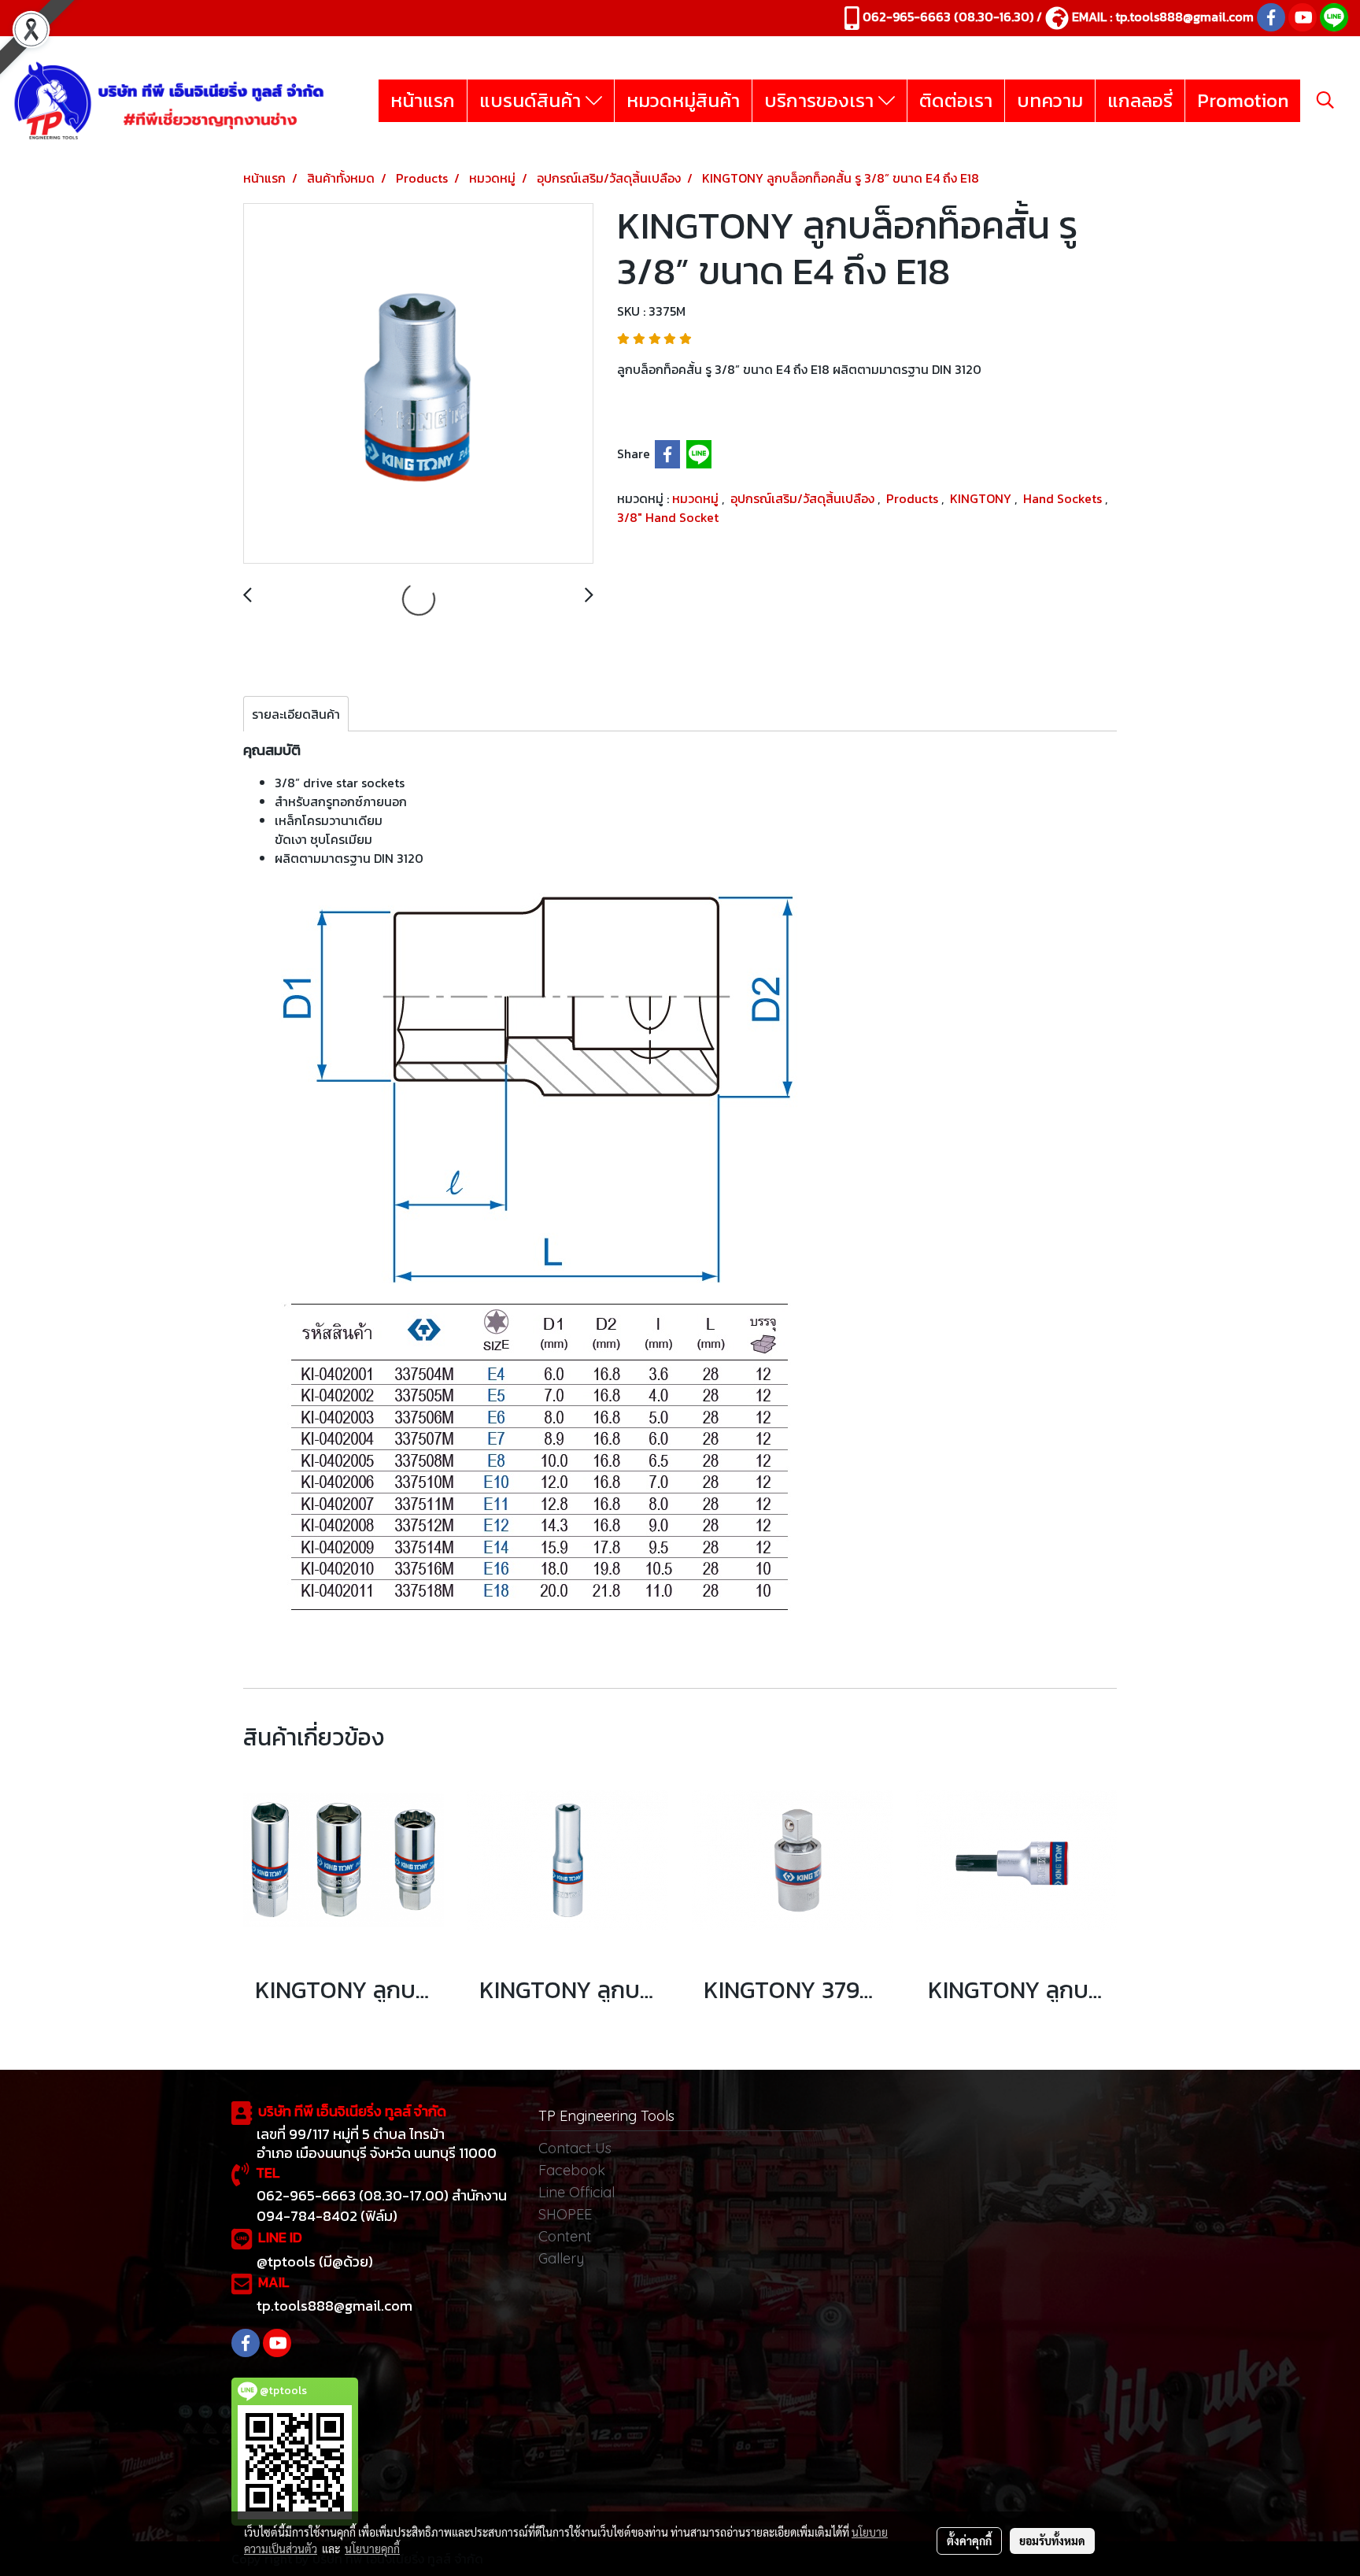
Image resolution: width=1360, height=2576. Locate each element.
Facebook (572, 2170)
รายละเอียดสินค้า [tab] (296, 714)
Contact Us (575, 2148)
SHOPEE (565, 2214)
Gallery (561, 2258)
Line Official (577, 2192)
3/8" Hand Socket (668, 517)
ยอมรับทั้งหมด (1052, 2541)
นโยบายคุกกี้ (372, 2548)
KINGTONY (982, 498)
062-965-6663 (907, 17)
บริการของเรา (821, 100)
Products (914, 498)
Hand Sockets (1064, 498)
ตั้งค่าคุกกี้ (969, 2541)
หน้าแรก (423, 100)
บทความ (1050, 100)
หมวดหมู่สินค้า (683, 100)
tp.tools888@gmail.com (1184, 17)
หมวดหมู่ (697, 498)
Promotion (1243, 100)
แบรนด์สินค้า (532, 100)
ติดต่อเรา (956, 100)
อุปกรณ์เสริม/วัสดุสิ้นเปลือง (804, 498)
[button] (1325, 100)
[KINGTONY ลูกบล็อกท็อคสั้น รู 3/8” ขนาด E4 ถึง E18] (418, 384)
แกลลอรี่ (1140, 100)
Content (565, 2236)
